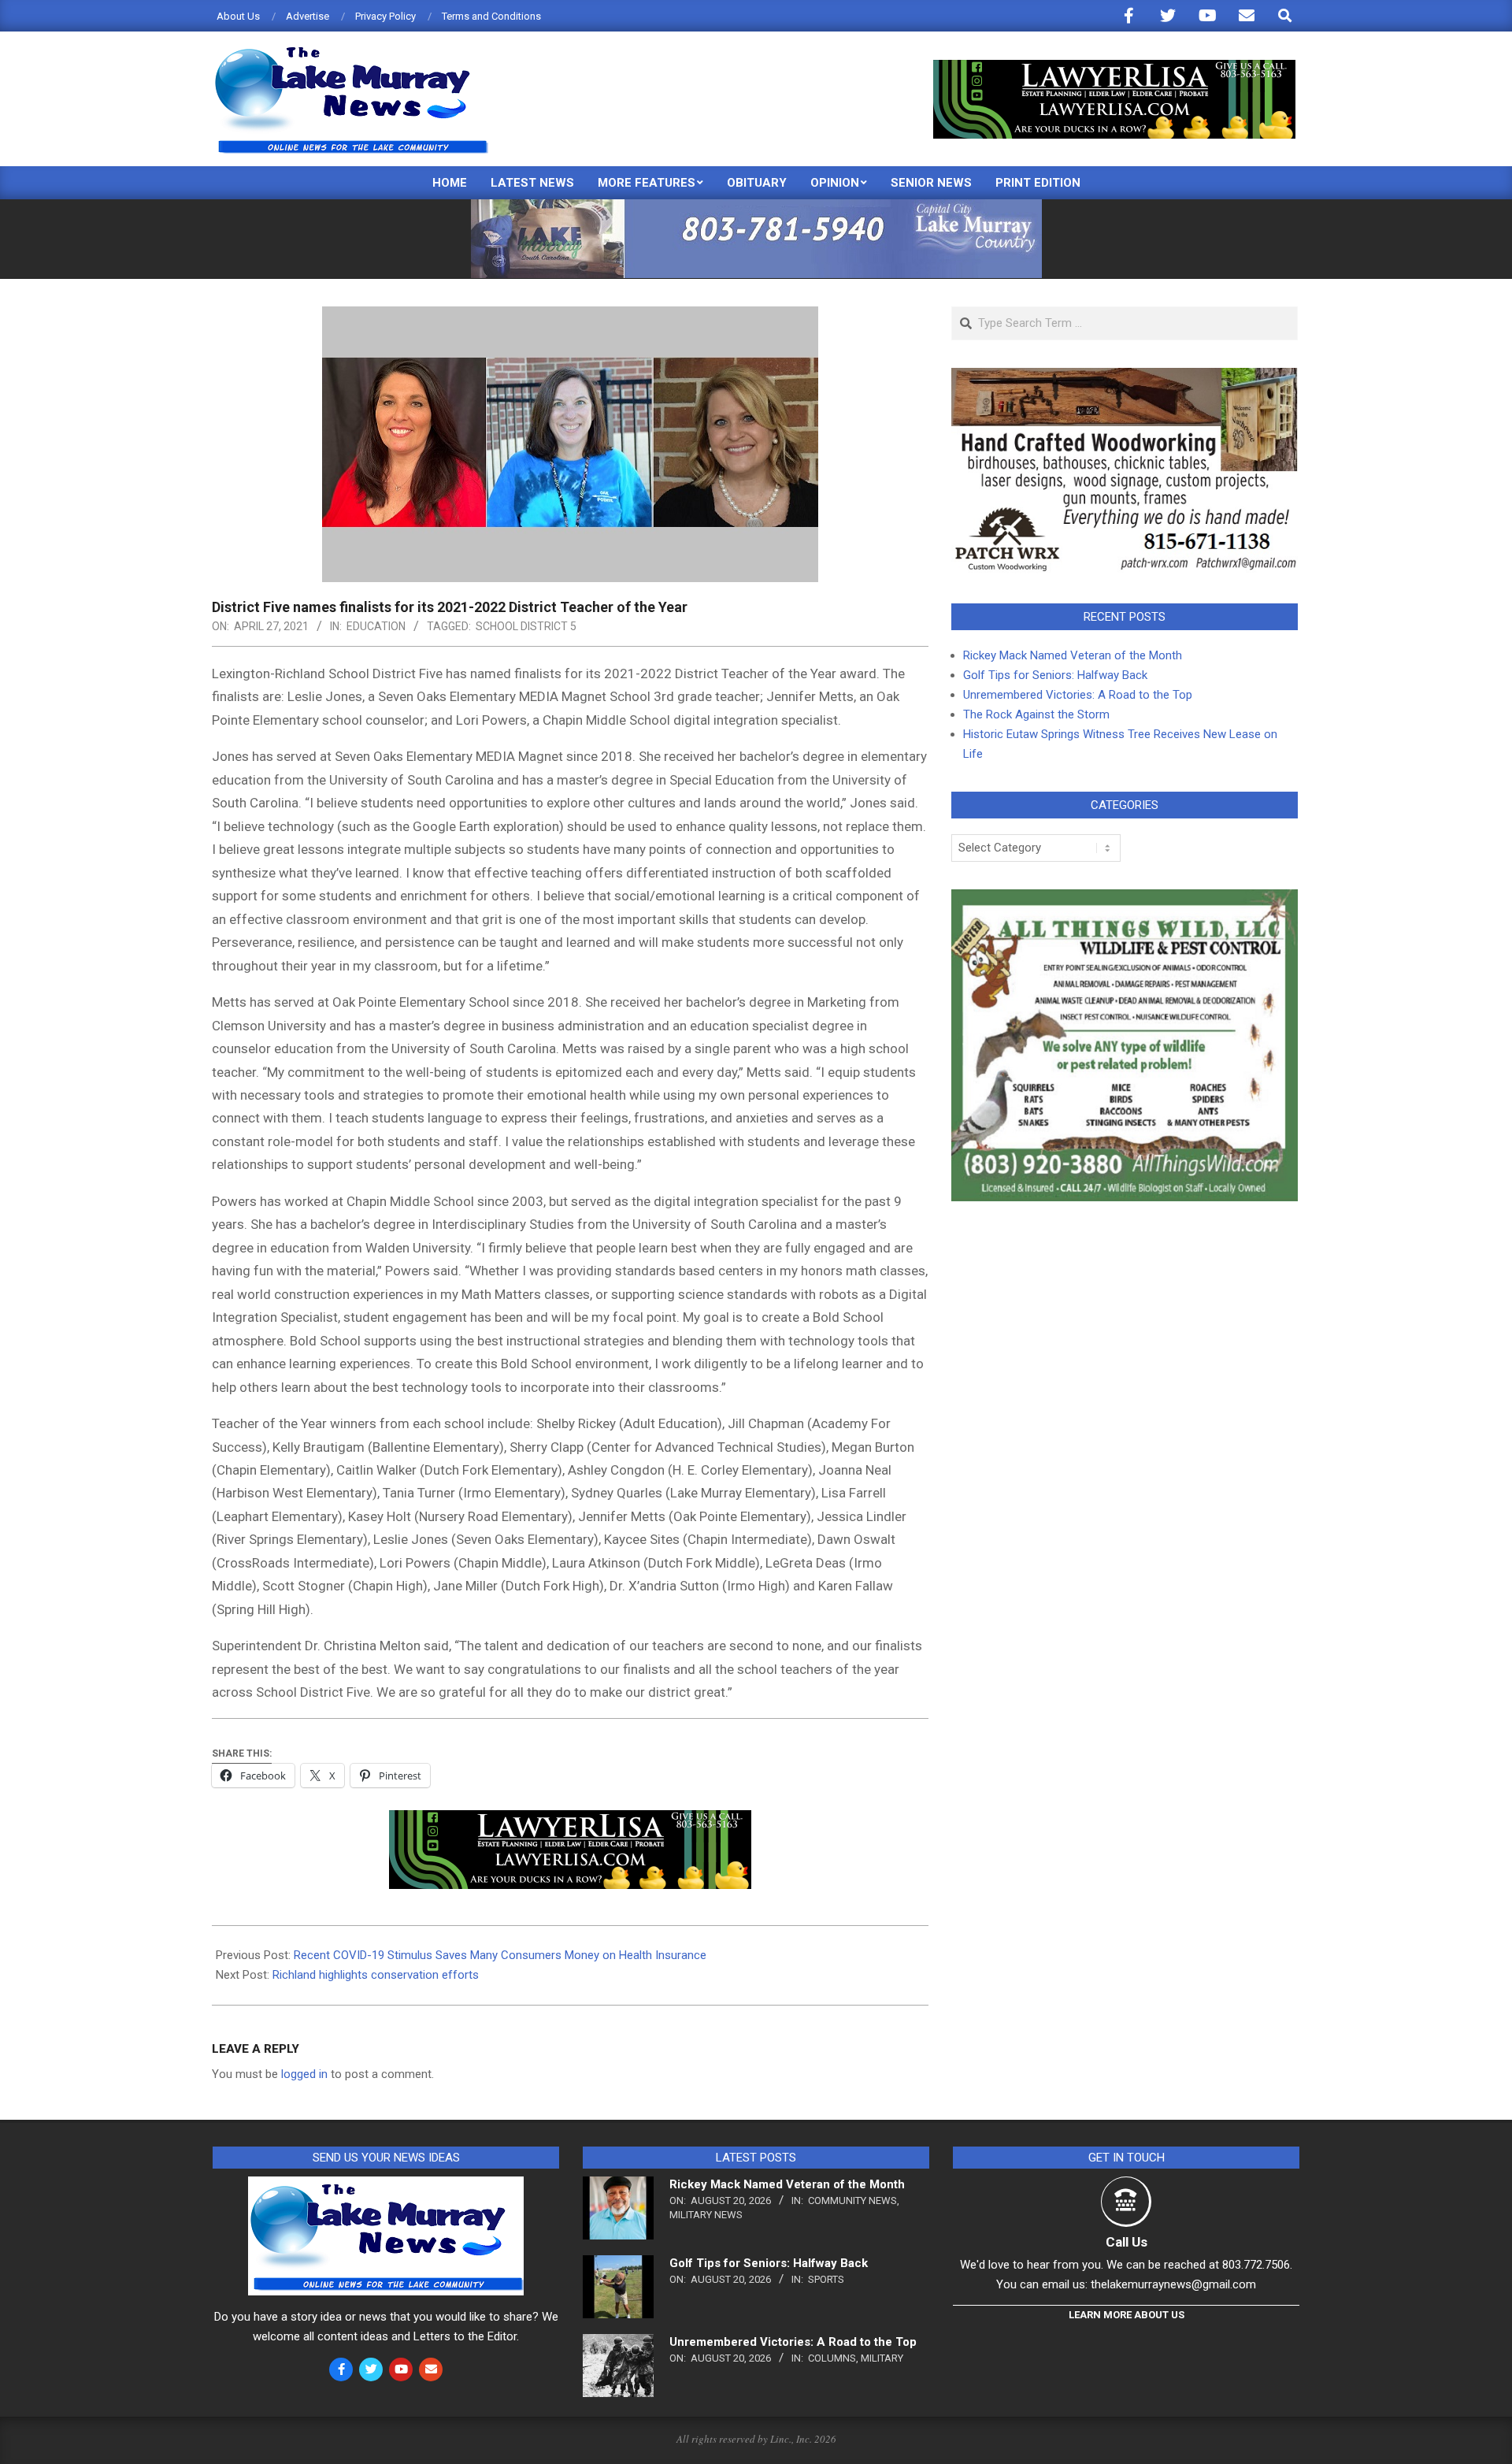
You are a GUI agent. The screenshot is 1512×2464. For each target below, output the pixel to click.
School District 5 (526, 626)
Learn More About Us (1127, 2315)
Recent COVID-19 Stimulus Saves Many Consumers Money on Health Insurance (500, 1955)
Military (882, 2358)
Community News (852, 2201)
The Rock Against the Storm (1036, 714)
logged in (304, 2074)
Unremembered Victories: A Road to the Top (1078, 695)
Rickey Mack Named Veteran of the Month (1073, 655)
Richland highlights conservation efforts (376, 1975)
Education (376, 626)
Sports (826, 2279)
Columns (832, 2358)
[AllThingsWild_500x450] (1125, 899)
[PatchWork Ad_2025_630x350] (1125, 377)
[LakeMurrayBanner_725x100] (756, 206)
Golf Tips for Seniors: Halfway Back (1055, 675)
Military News (706, 2215)
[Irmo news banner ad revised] (1114, 67)
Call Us (1127, 2242)
